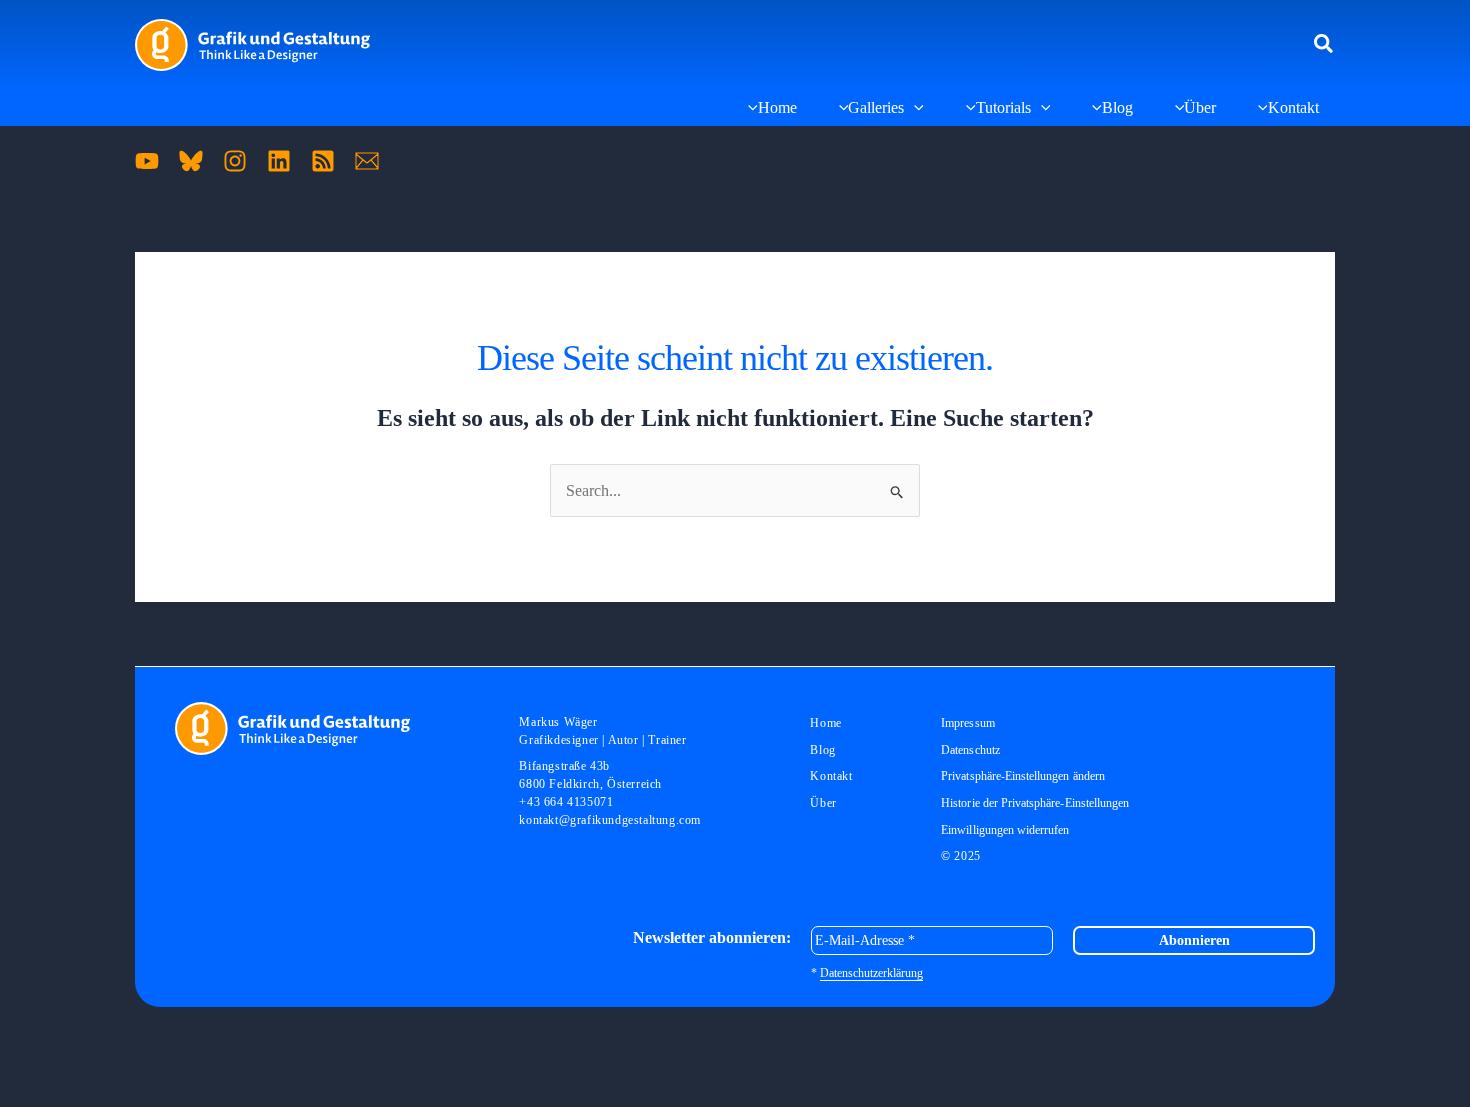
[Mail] (367, 161)
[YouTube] (147, 161)
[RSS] (323, 161)
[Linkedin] (279, 161)
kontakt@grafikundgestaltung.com (610, 820)
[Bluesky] (191, 161)
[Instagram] (235, 161)
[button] (1324, 45)
